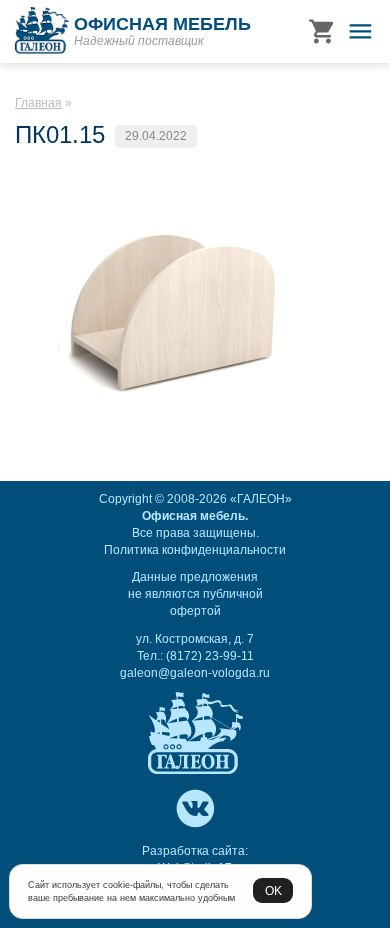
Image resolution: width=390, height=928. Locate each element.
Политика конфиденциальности (195, 550)
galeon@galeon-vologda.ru (195, 673)
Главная (38, 103)
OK (273, 890)
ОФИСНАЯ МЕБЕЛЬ (162, 24)
